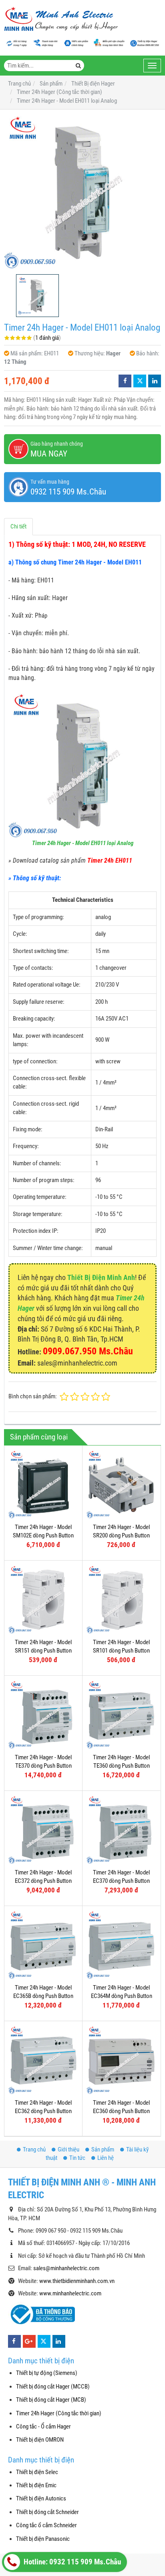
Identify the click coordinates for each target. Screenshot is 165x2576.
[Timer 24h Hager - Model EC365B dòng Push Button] (43, 1945)
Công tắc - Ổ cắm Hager (43, 2426)
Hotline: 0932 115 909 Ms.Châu (71, 2562)
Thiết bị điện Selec (37, 2472)
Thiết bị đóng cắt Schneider (47, 2512)
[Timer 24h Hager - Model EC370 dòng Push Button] (121, 1830)
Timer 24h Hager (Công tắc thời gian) (59, 2413)
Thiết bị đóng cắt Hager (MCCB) (53, 2387)
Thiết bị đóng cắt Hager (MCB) (51, 2400)
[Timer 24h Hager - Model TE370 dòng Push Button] (43, 1715)
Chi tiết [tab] (18, 526)
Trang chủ (34, 2149)
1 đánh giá (47, 338)
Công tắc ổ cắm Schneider (46, 2525)
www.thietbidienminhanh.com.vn (77, 2281)
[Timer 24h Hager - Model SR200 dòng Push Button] (121, 1484)
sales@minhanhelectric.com (66, 2268)
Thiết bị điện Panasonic (43, 2539)
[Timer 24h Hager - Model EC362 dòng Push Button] (43, 2060)
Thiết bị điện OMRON (40, 2440)
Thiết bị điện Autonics (41, 2498)
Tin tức (77, 2158)
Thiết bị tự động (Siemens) (47, 2373)
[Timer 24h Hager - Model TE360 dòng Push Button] (121, 1715)
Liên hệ (106, 2158)
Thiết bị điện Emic (36, 2485)
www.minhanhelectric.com (70, 2293)
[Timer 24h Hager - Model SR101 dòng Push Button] (121, 1599)
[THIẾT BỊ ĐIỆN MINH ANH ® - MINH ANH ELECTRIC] (61, 20)
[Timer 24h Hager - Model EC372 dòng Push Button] (43, 1830)
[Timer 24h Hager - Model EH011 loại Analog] (82, 192)
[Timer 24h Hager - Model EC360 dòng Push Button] (121, 2060)
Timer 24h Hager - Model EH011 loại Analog (83, 843)
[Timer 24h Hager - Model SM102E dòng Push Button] (43, 1484)
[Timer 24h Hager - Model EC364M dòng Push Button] (121, 1945)
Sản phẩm (103, 2149)
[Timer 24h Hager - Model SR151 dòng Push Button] (43, 1599)
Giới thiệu (68, 2149)
